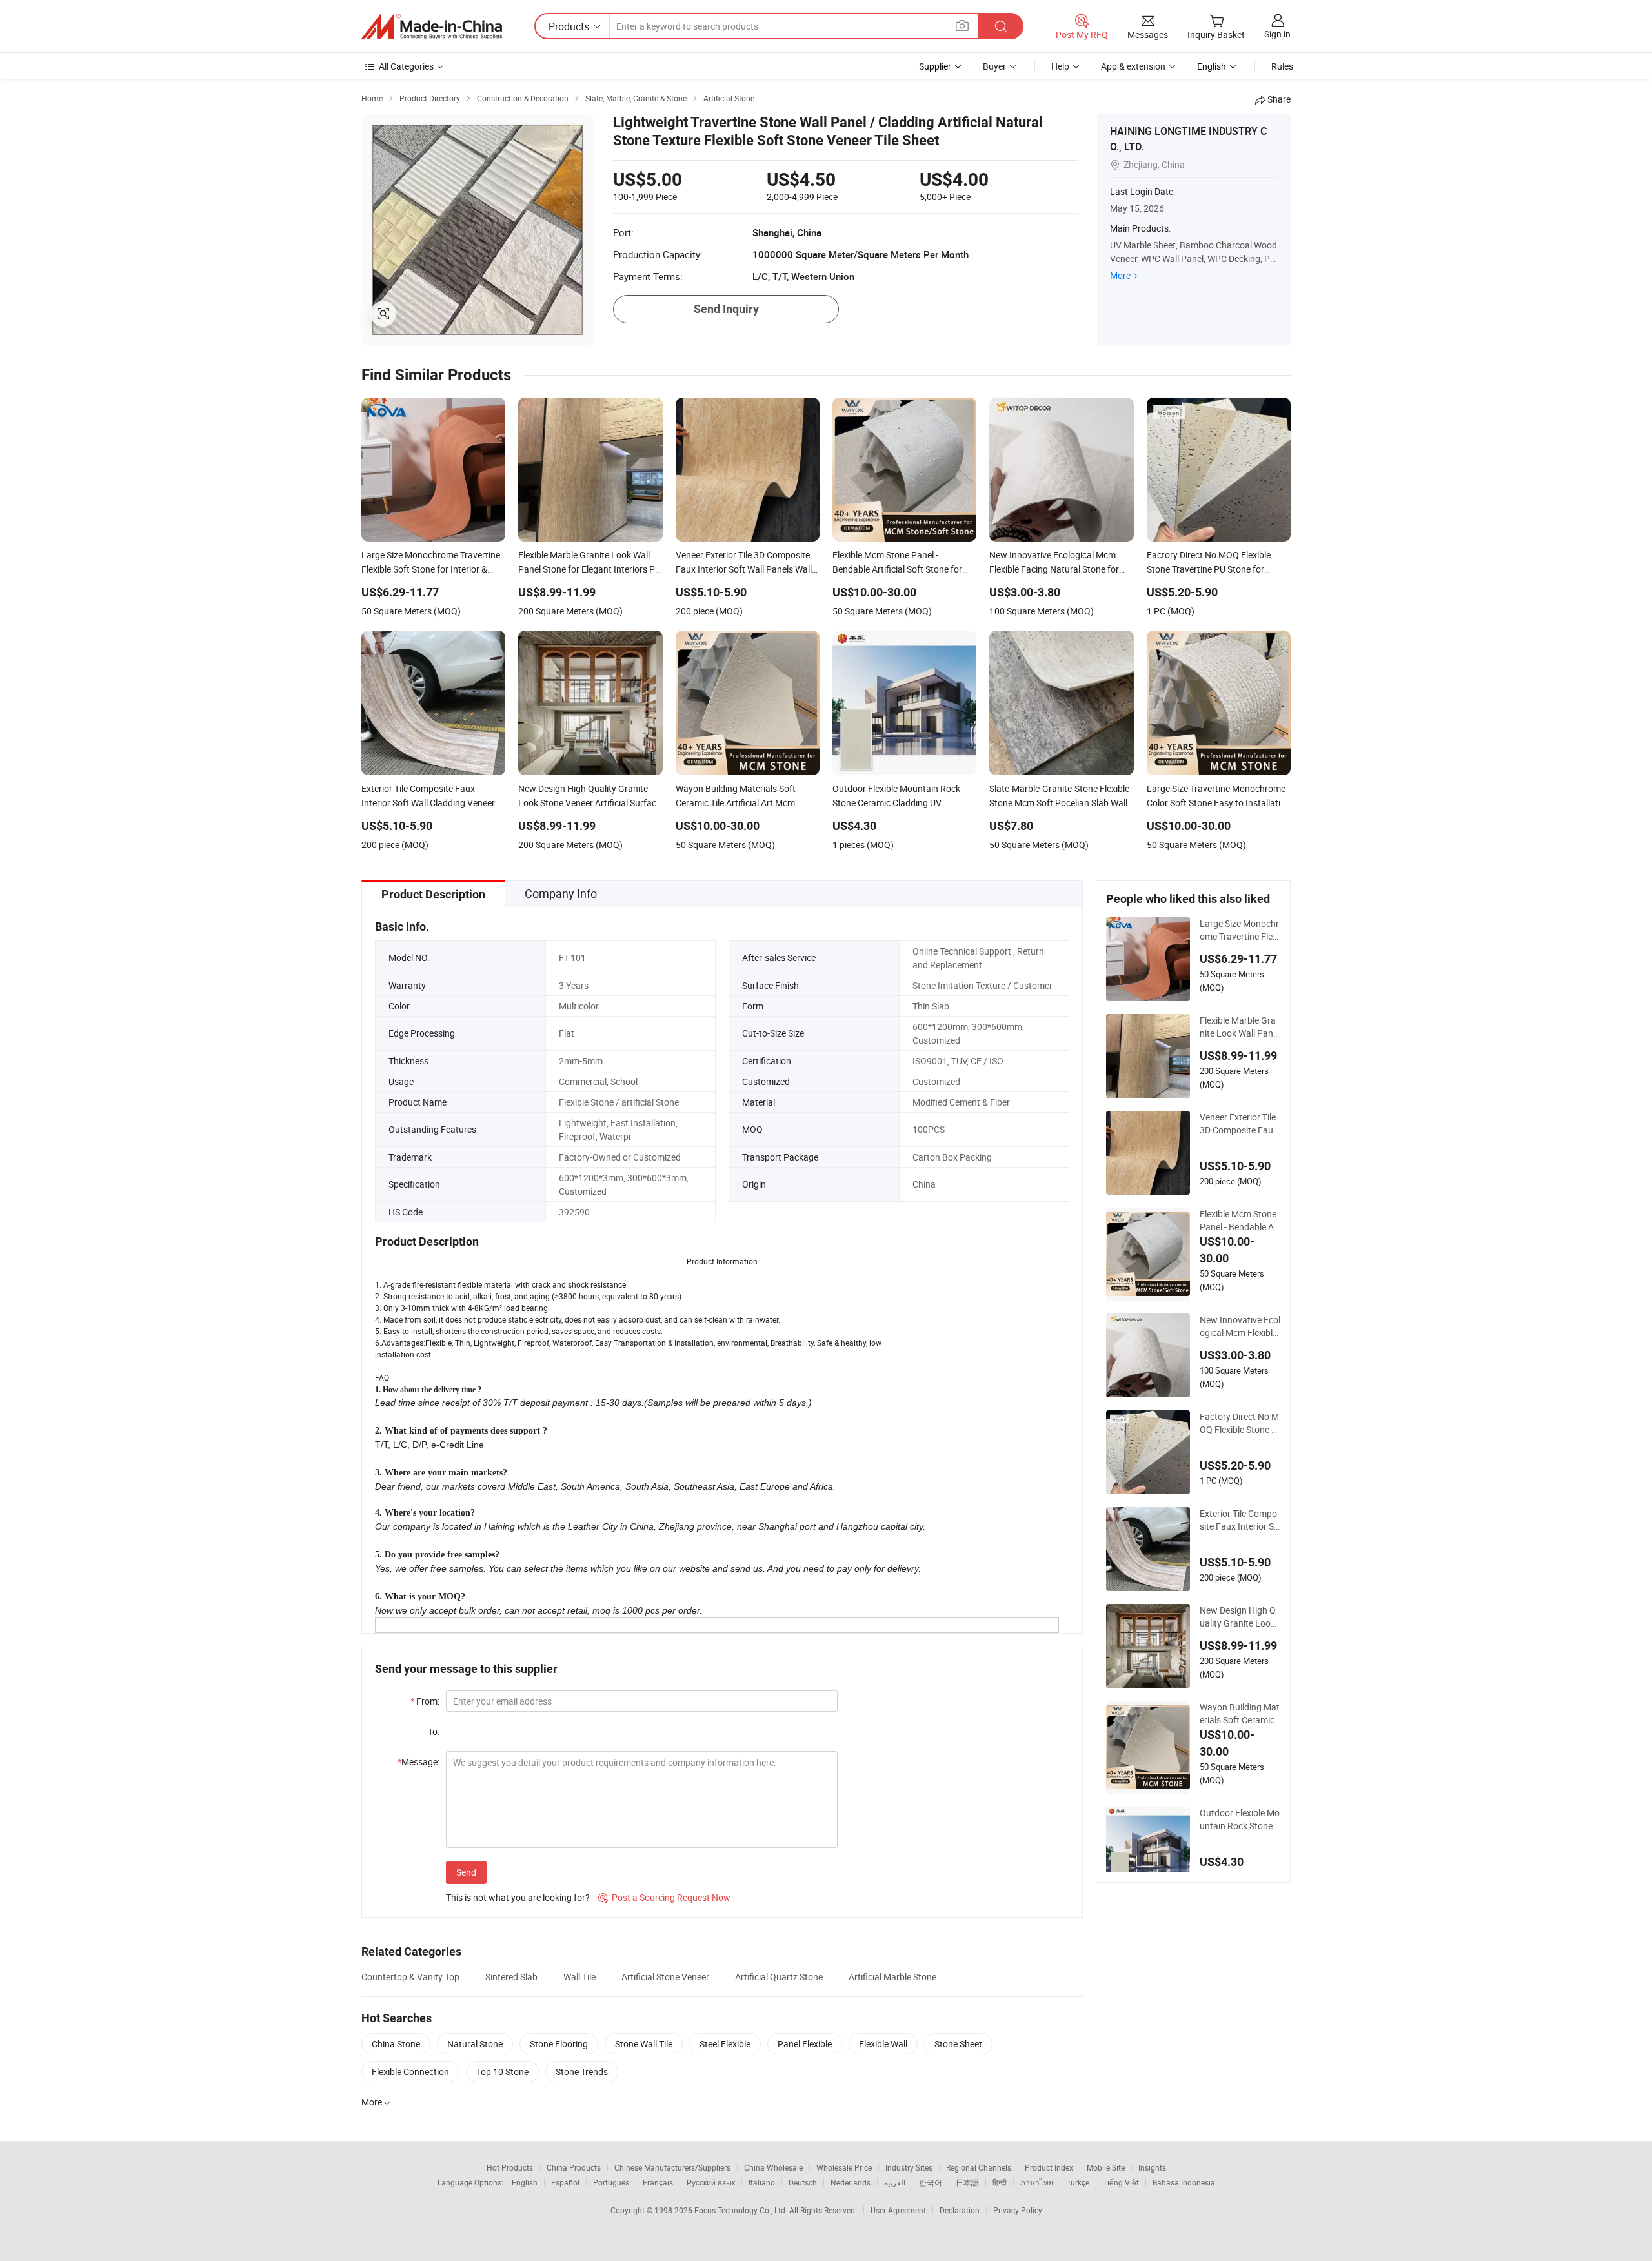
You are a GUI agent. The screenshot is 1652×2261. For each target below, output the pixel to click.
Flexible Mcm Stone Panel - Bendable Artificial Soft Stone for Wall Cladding (1240, 1221)
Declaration (960, 2210)
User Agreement (898, 2210)
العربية (895, 2182)
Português (611, 2182)
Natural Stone (475, 2044)
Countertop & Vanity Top (410, 1977)
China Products (574, 2167)
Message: (418, 1762)
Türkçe (1078, 2182)
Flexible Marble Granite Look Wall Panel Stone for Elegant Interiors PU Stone (1240, 1027)
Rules (1282, 66)
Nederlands (851, 2182)
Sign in (1277, 34)
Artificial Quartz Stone (779, 1977)
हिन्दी (1000, 2182)
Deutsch (803, 2182)
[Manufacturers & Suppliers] (432, 26)
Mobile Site (1106, 2167)
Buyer (994, 66)
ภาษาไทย (1037, 2182)
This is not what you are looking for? (518, 1897)
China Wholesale (773, 2167)
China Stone (396, 2044)
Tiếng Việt (1121, 2182)
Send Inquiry (726, 309)
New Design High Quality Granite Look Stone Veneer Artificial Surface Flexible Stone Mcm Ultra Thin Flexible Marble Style (1240, 1617)
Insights (1152, 2167)
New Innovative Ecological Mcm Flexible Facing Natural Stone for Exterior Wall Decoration (1240, 1326)
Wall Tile (579, 1977)
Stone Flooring (559, 2044)
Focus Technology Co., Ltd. (742, 2210)
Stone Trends (582, 2072)
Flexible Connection (410, 2072)
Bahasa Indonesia (1184, 2182)
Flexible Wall (883, 2044)
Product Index (1049, 2167)
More (1120, 275)
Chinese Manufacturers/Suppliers (672, 2167)
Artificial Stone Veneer (665, 1977)
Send (466, 1872)
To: (434, 1731)
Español (565, 2182)
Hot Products (510, 2167)
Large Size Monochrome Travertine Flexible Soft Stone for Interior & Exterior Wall (1240, 930)
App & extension (1133, 66)
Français (658, 2182)
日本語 (967, 2182)
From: (425, 1701)
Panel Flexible (805, 2044)
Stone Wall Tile (644, 2044)
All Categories (406, 66)
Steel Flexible (725, 2044)
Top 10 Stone (502, 2072)
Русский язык (711, 2182)
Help (1060, 66)
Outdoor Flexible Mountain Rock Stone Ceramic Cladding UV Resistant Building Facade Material (1240, 1820)
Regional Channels (979, 2167)
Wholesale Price (844, 2167)
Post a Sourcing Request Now (664, 1897)
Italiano (762, 2182)
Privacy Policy (1018, 2210)
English (525, 2182)
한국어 (931, 2182)
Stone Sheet (958, 2044)
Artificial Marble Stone (892, 1977)
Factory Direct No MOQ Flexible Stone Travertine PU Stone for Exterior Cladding (1239, 1423)
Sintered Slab (511, 1977)
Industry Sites (909, 2167)
